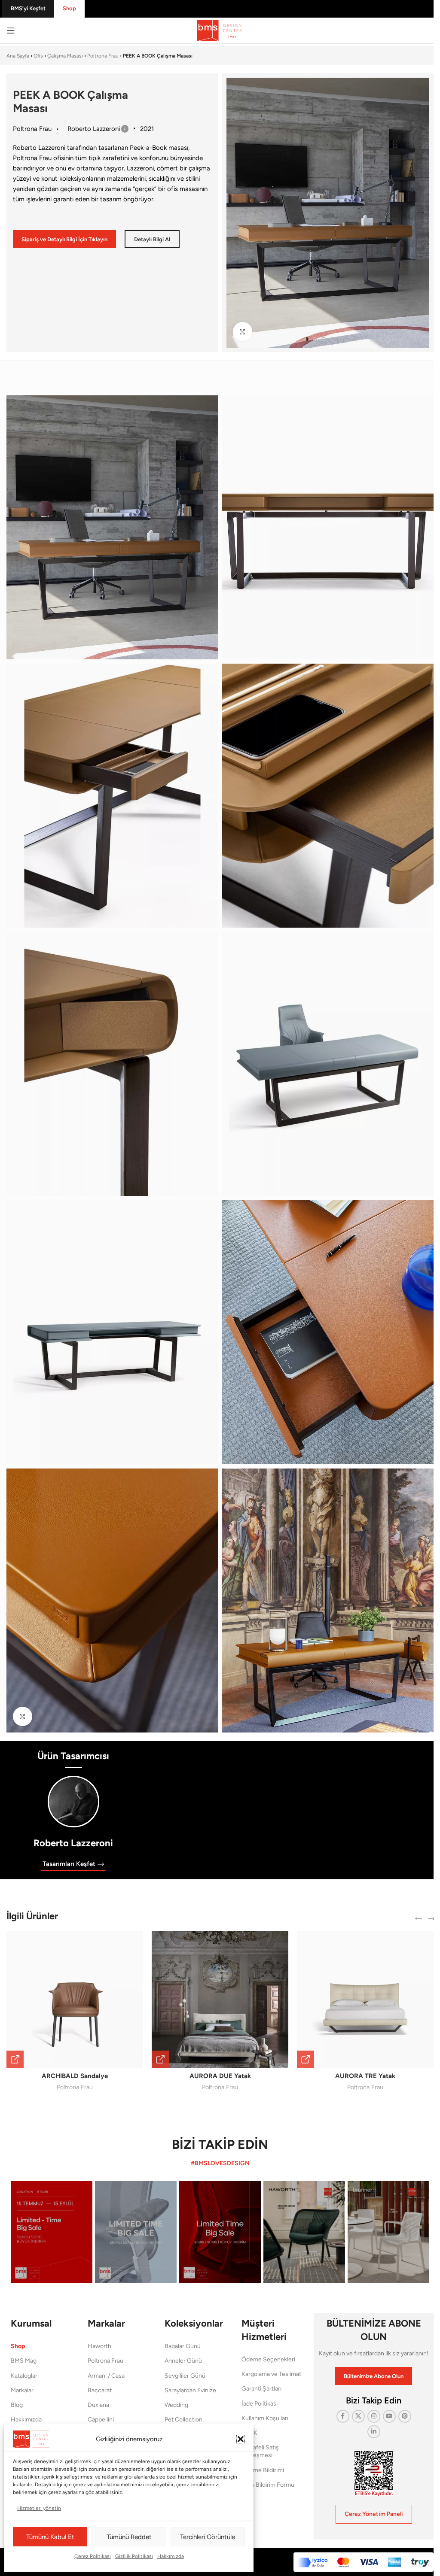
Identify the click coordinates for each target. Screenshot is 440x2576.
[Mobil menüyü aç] (11, 30)
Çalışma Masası (65, 56)
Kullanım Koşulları (265, 2418)
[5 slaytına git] (341, 339)
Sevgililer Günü (185, 2376)
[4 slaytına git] (332, 339)
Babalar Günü (183, 2346)
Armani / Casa (106, 2376)
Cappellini (101, 2420)
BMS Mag (24, 2361)
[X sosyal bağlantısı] (358, 2416)
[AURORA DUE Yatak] (220, 2000)
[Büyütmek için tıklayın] (243, 332)
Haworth (99, 2346)
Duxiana (98, 2405)
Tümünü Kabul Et (50, 2537)
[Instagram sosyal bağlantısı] (374, 2416)
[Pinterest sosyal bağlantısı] (405, 2416)
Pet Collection (183, 2420)
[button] (241, 2439)
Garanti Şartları (261, 2389)
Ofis (38, 56)
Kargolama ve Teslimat (271, 2374)
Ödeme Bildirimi (263, 2470)
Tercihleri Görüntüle (208, 2537)
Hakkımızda (171, 2556)
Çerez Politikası (93, 2556)
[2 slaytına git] (315, 339)
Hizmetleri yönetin (39, 2508)
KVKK (249, 2433)
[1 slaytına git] (306, 339)
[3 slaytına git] (324, 339)
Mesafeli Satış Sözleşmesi (260, 2451)
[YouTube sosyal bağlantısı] (389, 2416)
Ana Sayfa (18, 56)
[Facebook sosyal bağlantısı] (343, 2416)
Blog (17, 2405)
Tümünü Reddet (129, 2537)
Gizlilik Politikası (134, 2556)
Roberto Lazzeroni (73, 1843)
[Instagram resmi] (52, 2232)
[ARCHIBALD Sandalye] (75, 2000)
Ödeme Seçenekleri (268, 2359)
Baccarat (100, 2390)
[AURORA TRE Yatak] (365, 2000)
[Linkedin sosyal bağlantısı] (374, 2432)
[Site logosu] (220, 30)
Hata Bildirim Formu (268, 2485)
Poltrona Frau (103, 56)
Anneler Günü (183, 2361)
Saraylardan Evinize (190, 2390)
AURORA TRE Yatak (365, 2076)
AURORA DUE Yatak (220, 2076)
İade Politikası (260, 2404)
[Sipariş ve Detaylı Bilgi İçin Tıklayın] (15, 2059)
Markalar (22, 2390)
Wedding (176, 2405)
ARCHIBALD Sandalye (75, 2076)
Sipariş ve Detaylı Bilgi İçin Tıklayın (64, 239)
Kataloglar (24, 2376)
